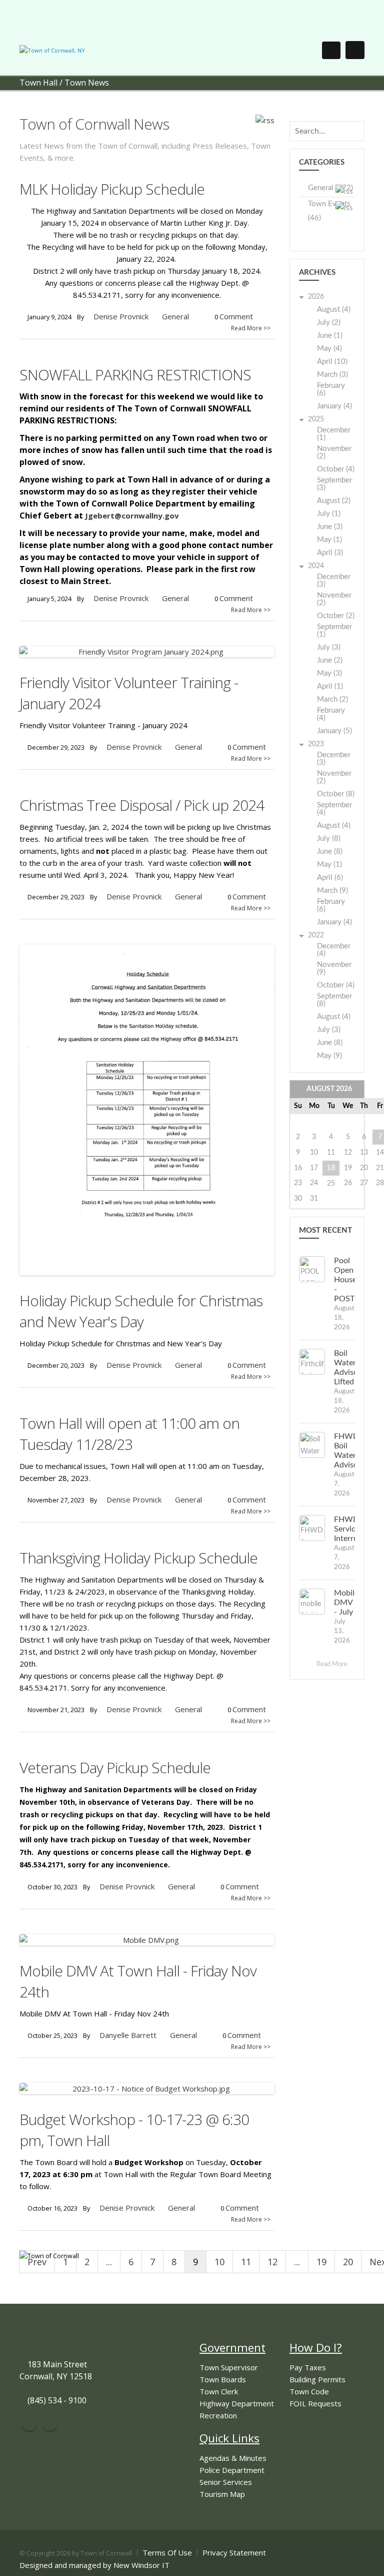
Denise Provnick (121, 316)
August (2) (334, 501)
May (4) (329, 349)
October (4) (336, 469)
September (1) (334, 631)
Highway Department (237, 2403)
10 (219, 2262)
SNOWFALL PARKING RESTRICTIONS (135, 375)
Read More (333, 1664)
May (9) (329, 1056)
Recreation (218, 2415)
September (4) (334, 809)
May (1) (329, 540)
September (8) (334, 1000)
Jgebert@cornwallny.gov (132, 516)
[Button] (355, 50)
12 (272, 2262)
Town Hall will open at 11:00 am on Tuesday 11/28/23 (129, 1434)
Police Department (232, 2470)
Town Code (309, 2391)
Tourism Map (222, 2494)
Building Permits (317, 2379)
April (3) (330, 553)
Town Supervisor (229, 2367)
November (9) (334, 968)
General (175, 316)
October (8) (336, 794)
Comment (236, 316)
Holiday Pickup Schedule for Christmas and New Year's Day (141, 1311)
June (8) (330, 852)
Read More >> (251, 328)
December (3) (334, 581)
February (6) (331, 389)
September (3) (334, 484)
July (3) (329, 647)
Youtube (50, 2423)
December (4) (334, 950)
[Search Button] (331, 50)
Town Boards (223, 2379)
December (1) (334, 434)
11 (246, 2262)
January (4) (334, 406)
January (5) (334, 731)
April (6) (330, 878)
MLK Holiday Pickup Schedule (112, 189)
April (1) (330, 686)
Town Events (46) (329, 211)
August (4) (334, 310)
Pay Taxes (308, 2367)
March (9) (332, 891)
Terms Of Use (167, 2552)
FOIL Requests (315, 2403)
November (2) (334, 452)
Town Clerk (219, 2391)
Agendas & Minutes (233, 2458)
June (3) (330, 527)
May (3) (329, 673)
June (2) (330, 660)
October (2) (336, 616)
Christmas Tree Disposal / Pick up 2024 (142, 805)
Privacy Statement (234, 2552)
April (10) (332, 362)
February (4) (331, 714)
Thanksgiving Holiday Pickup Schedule (138, 1558)
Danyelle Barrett (128, 2035)
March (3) (332, 375)
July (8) (329, 839)
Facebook (29, 2423)
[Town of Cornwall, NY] (52, 50)
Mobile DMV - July (346, 1603)
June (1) (330, 336)
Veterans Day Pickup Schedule (115, 1767)
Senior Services (226, 2482)
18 (331, 1168)
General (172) (330, 188)
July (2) (329, 323)
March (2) (332, 699)
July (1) (329, 514)
